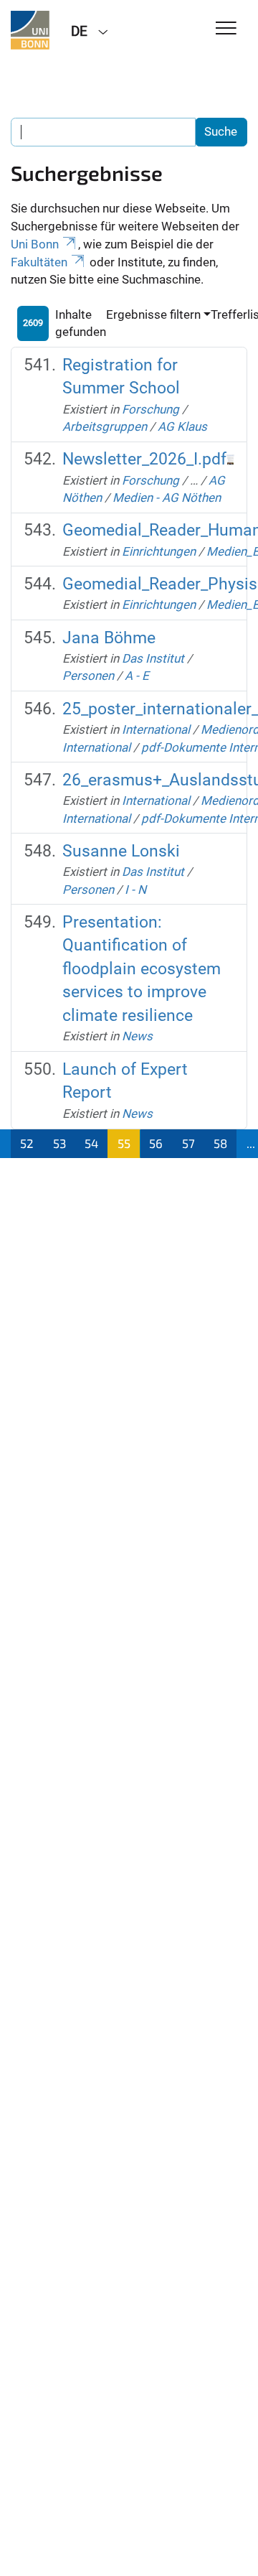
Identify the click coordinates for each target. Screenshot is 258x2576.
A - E (137, 676)
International (156, 729)
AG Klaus (182, 426)
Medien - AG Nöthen (167, 498)
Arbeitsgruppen (105, 426)
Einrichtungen (159, 551)
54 (91, 1143)
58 (220, 1143)
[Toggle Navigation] (226, 29)
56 (156, 1143)
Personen (88, 676)
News (137, 1036)
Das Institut (153, 658)
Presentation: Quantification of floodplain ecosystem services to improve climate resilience (142, 969)
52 (27, 1143)
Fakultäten (39, 262)
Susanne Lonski (121, 851)
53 (59, 1143)
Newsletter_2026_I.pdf (144, 459)
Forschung (150, 409)
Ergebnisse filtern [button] (153, 314)
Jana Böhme (109, 638)
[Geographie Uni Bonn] (30, 30)
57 (188, 1143)
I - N (135, 890)
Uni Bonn (35, 244)
